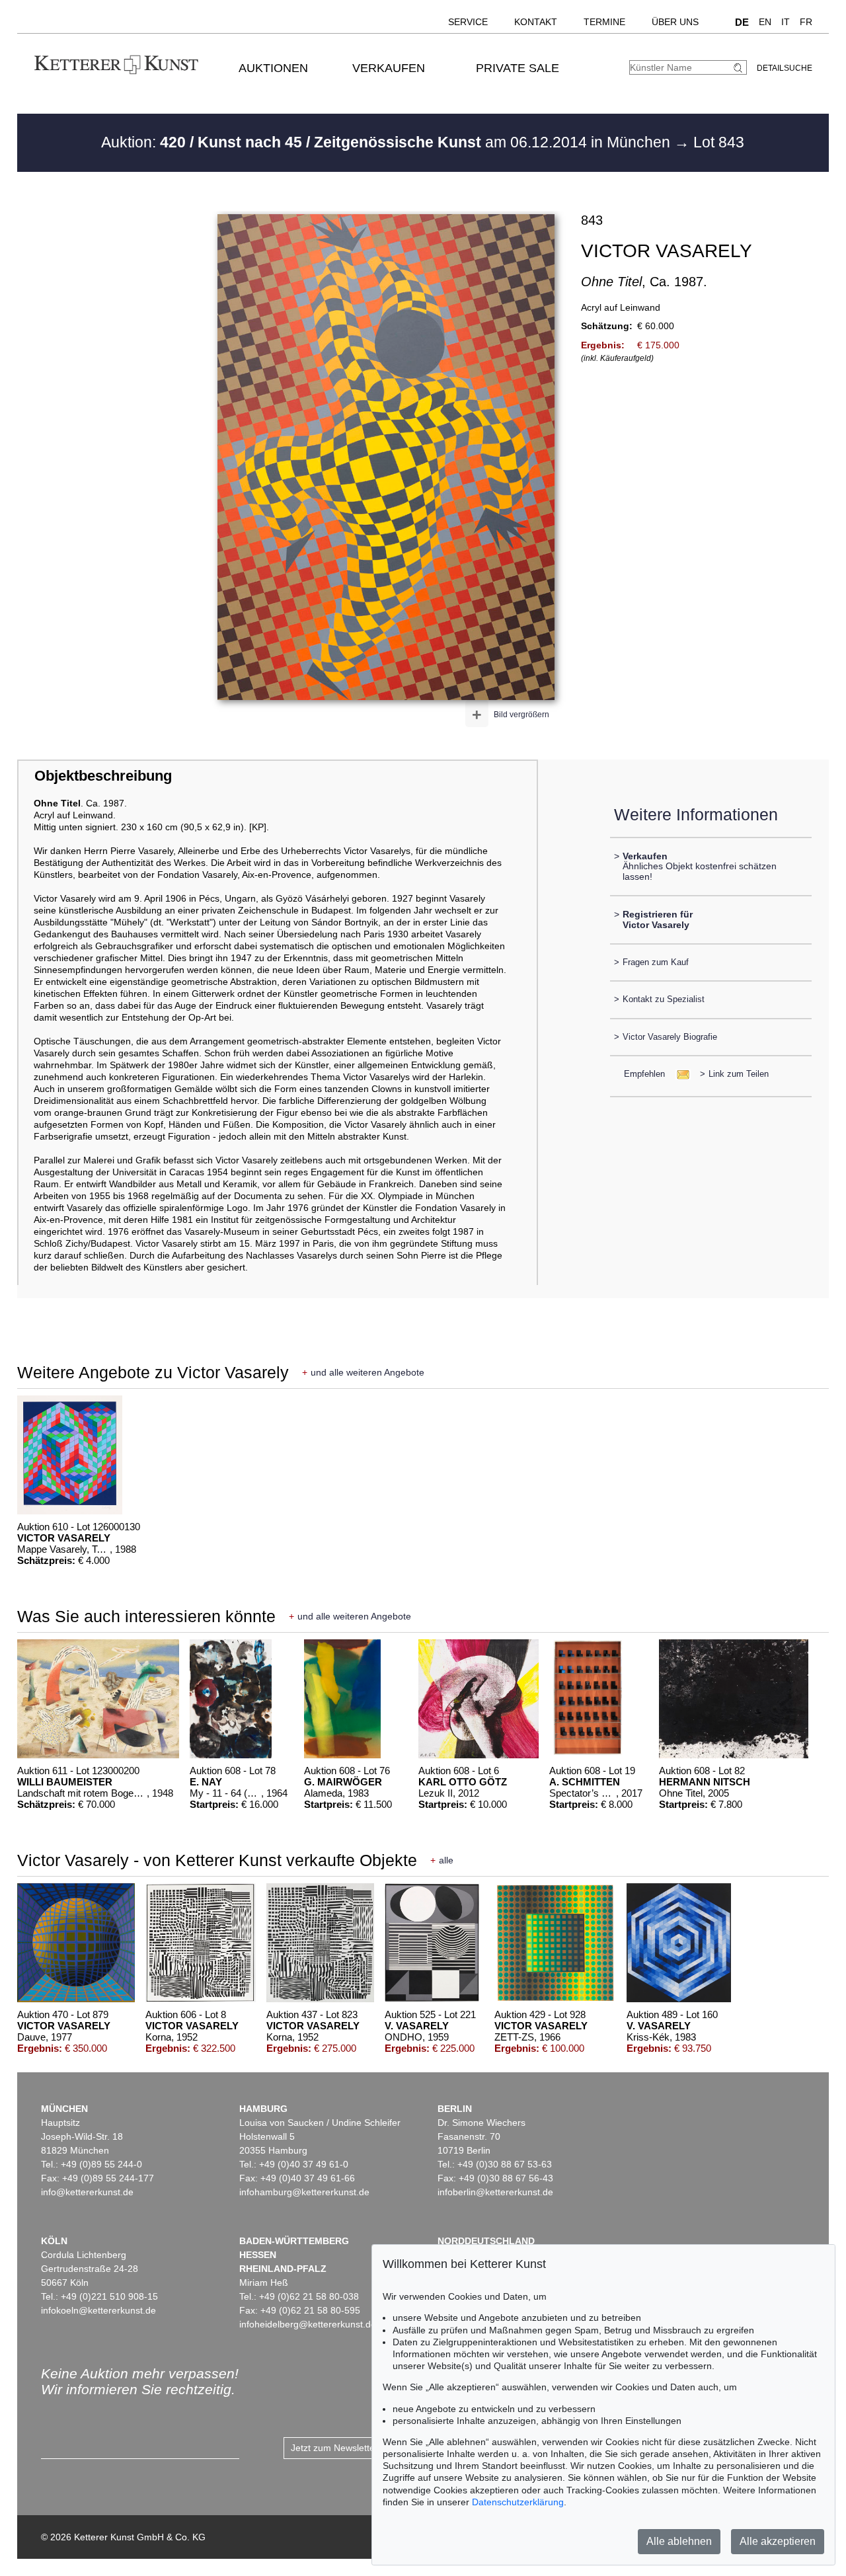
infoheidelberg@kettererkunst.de (308, 2324)
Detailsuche (785, 68)
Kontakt (536, 22)
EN (765, 22)
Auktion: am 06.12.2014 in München (388, 142)
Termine (604, 22)
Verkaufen (389, 68)
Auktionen (273, 68)
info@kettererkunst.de (87, 2192)
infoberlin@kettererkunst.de (495, 2192)
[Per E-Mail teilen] (679, 1074)
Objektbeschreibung (103, 776)
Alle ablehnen (679, 2541)
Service (468, 22)
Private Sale (518, 68)
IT (786, 22)
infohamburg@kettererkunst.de (304, 2192)
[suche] (740, 68)
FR (806, 22)
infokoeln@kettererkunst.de (98, 2310)
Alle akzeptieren (778, 2541)
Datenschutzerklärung (518, 2502)
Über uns (675, 22)
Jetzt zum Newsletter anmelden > (361, 2448)
